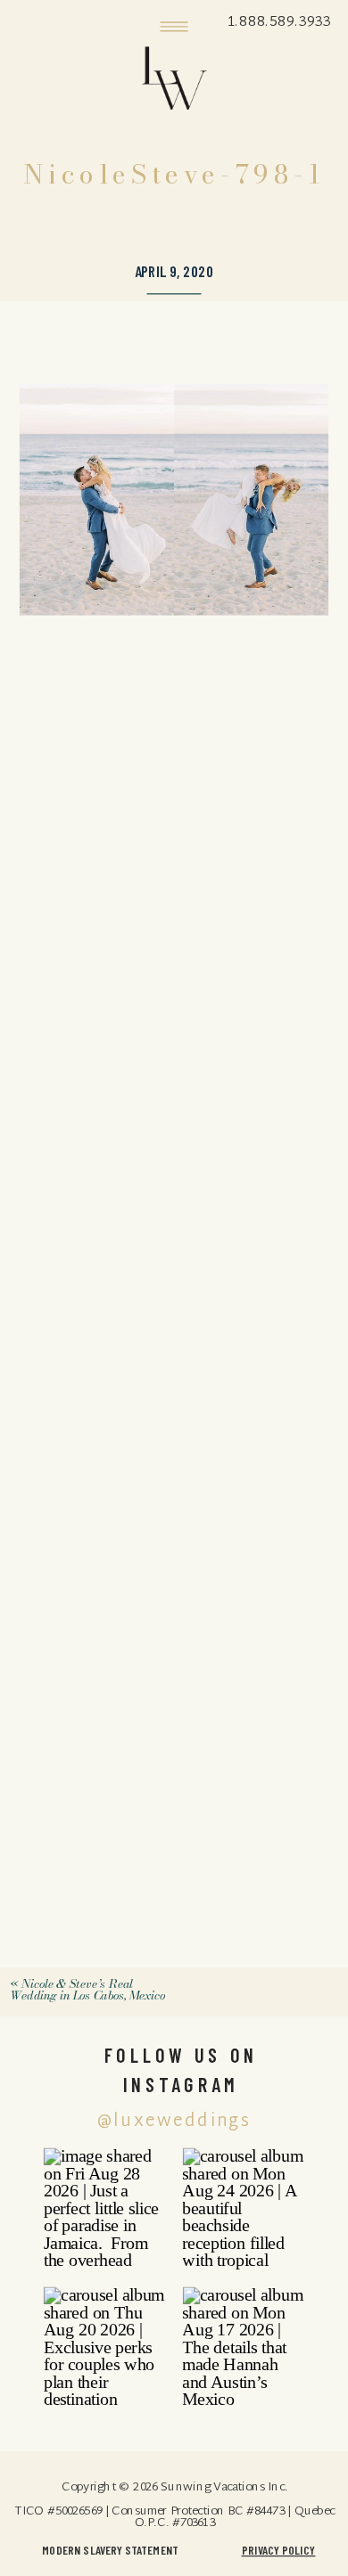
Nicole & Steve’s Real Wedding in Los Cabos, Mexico (87, 1989)
